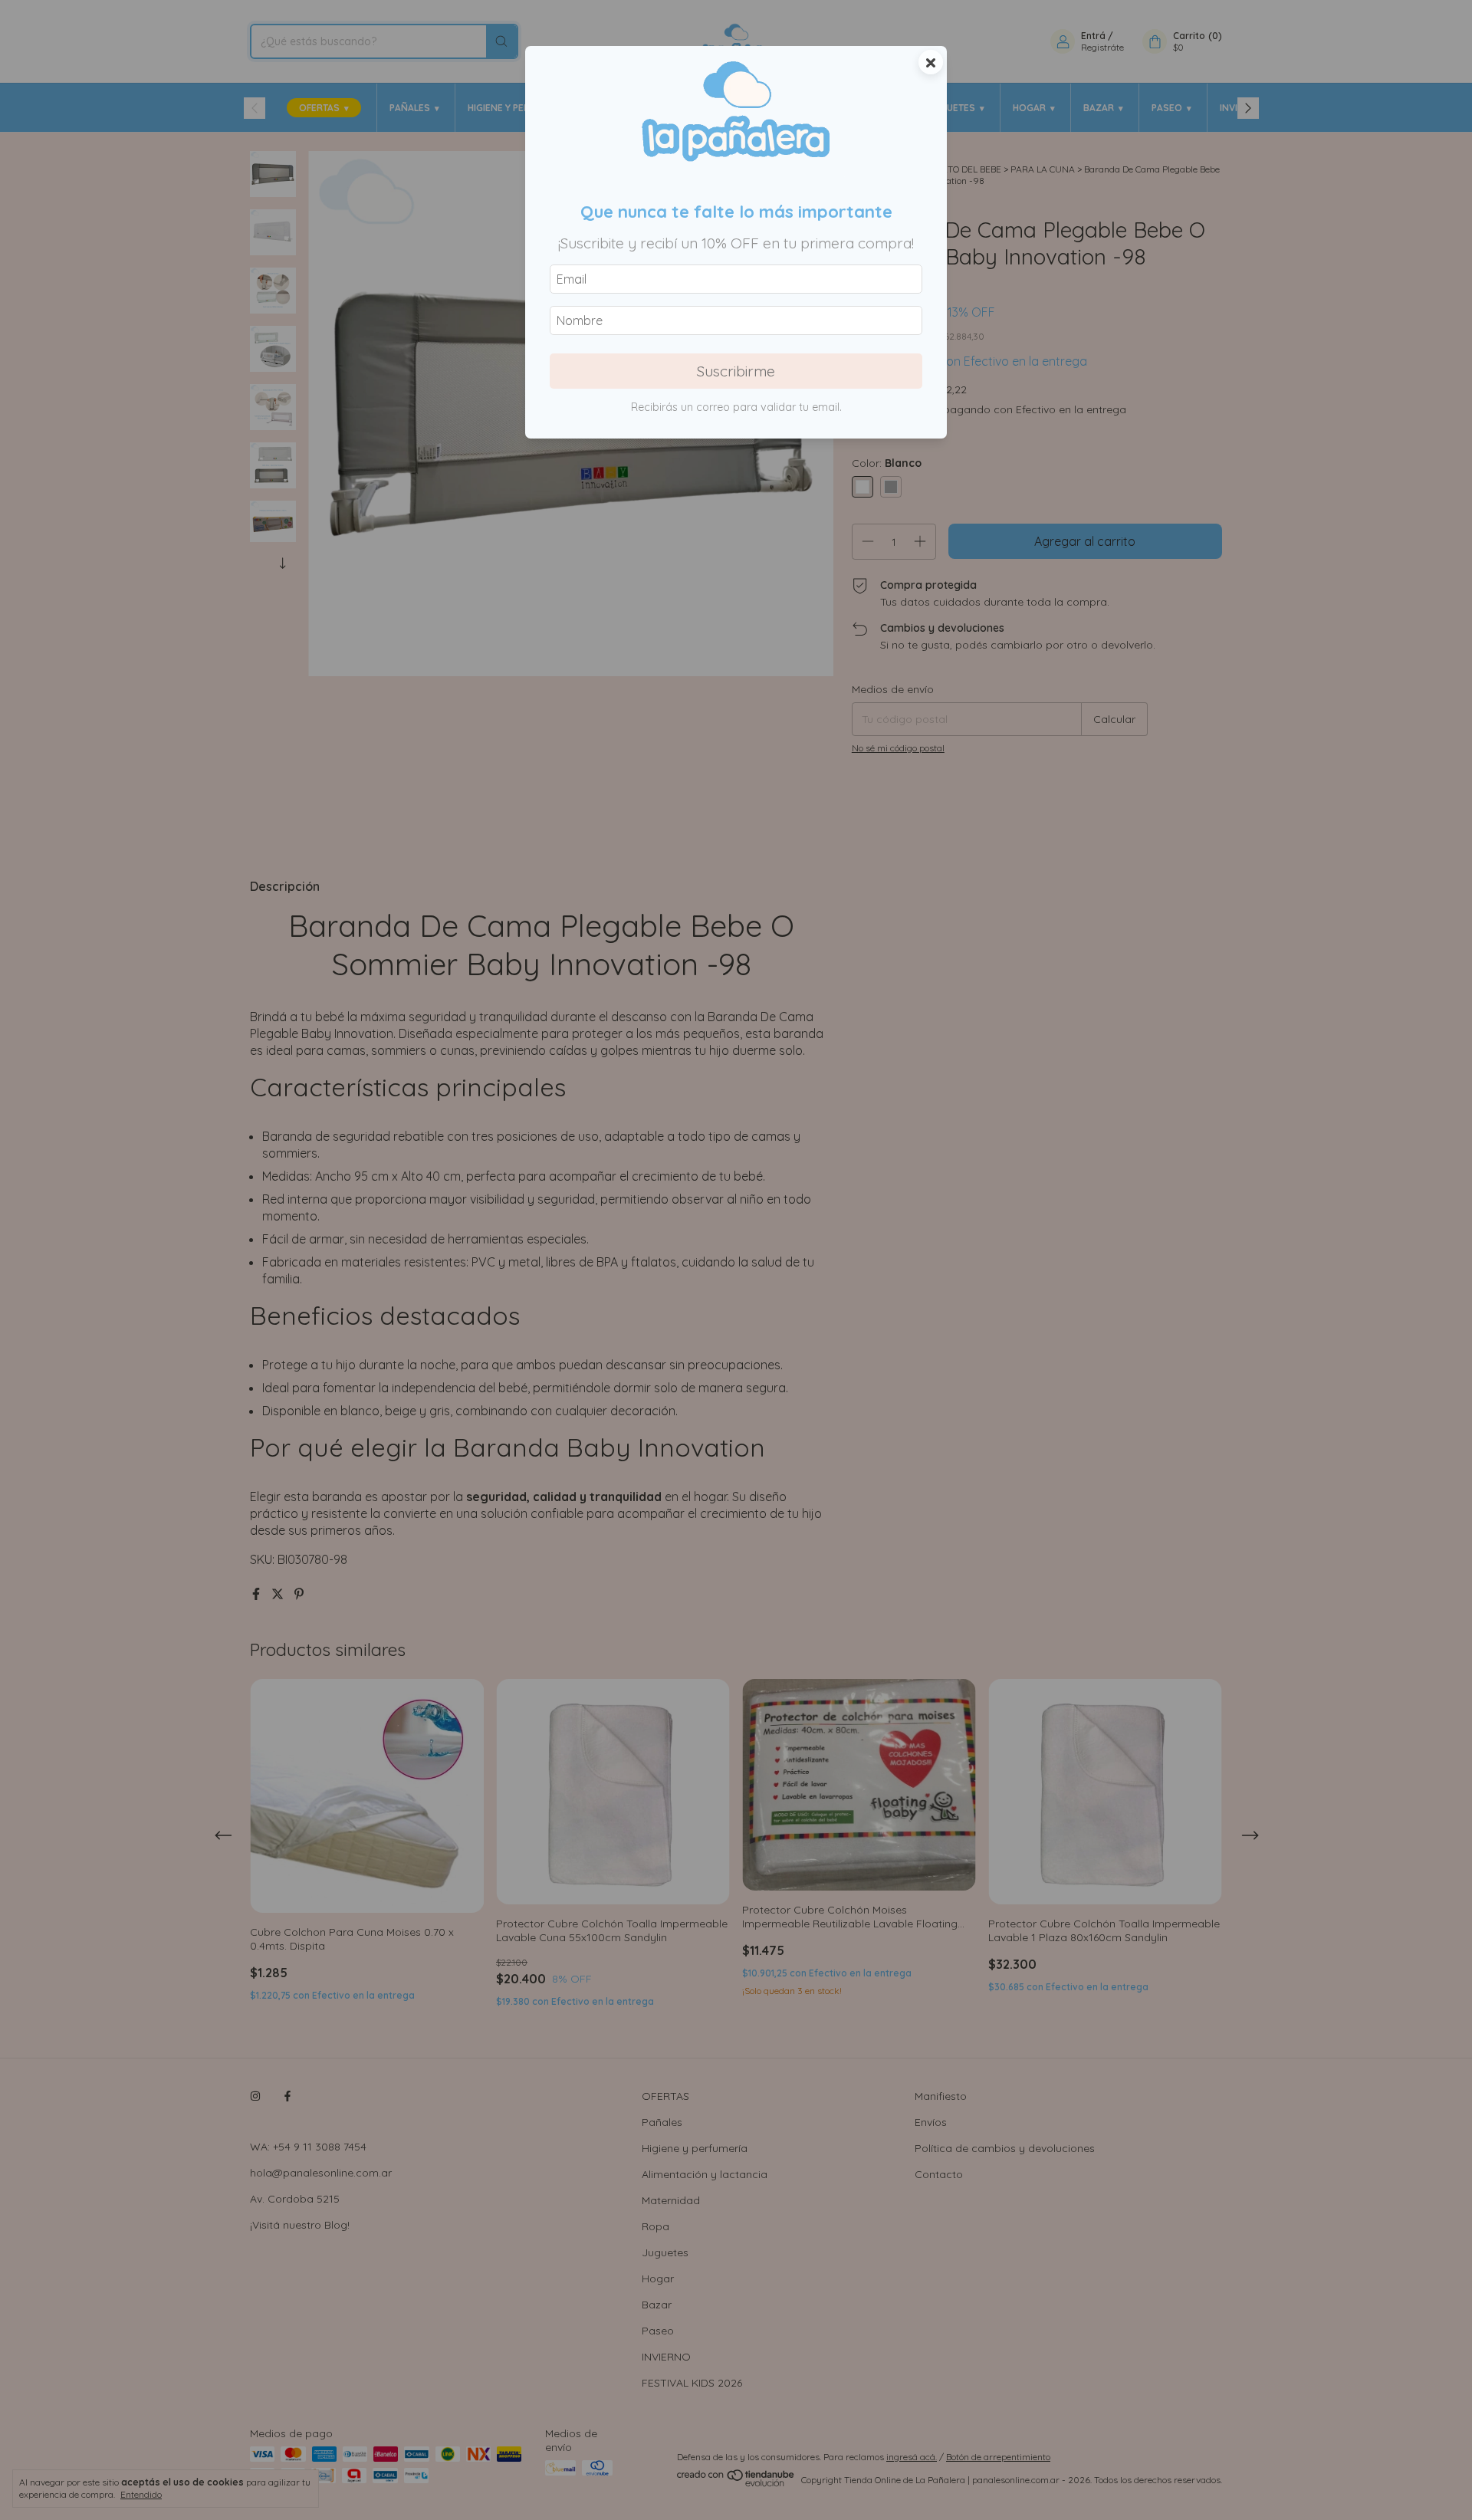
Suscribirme (736, 371)
